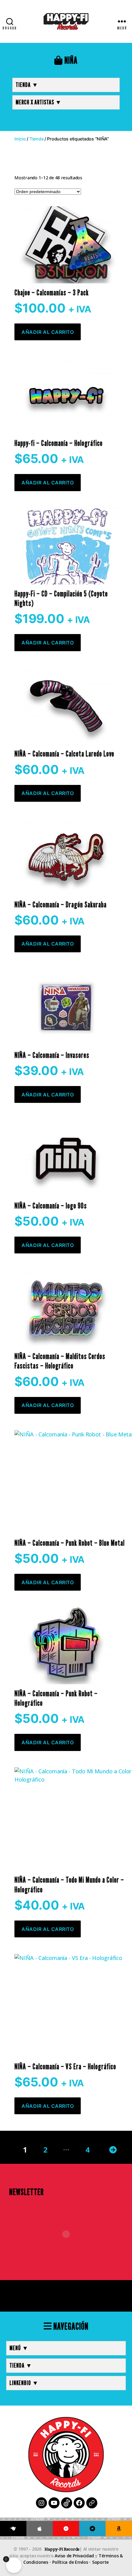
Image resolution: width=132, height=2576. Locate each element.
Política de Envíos (70, 2562)
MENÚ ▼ (19, 2348)
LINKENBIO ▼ (24, 2383)
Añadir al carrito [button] (48, 332)
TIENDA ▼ (27, 85)
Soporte (100, 2562)
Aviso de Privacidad (74, 2556)
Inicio (20, 139)
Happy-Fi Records (62, 2549)
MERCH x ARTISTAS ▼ (39, 102)
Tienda (36, 139)
